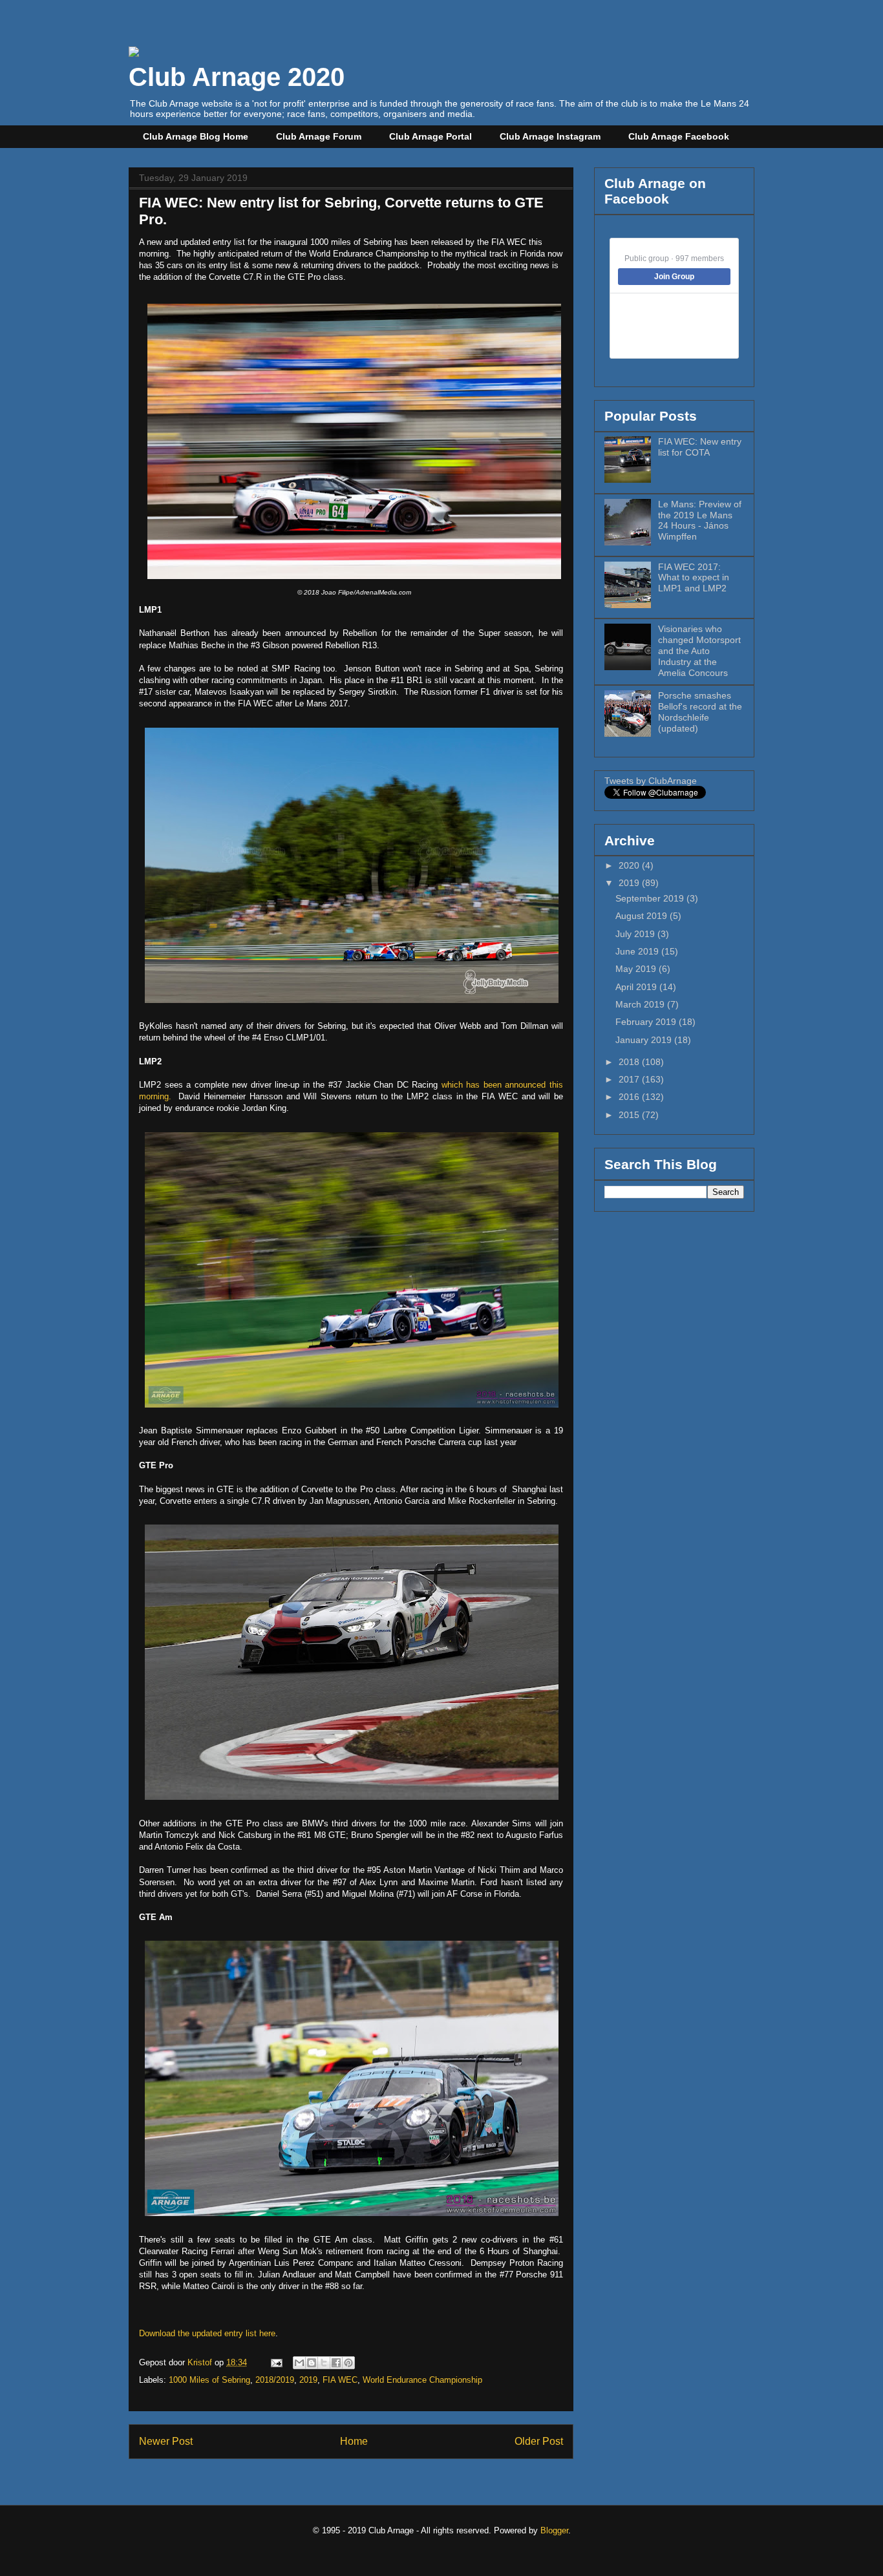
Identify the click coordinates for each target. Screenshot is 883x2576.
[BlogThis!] (312, 2363)
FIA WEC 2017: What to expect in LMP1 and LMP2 (694, 578)
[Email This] (299, 2363)
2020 (630, 865)
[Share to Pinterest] (348, 2363)
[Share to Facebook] (336, 2363)
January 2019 (645, 1040)
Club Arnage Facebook (679, 136)
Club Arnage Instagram (550, 136)
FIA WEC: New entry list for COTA (700, 447)
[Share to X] (324, 2363)
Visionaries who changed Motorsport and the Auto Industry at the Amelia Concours (699, 650)
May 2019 (637, 969)
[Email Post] (276, 2362)
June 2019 (638, 951)
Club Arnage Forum (319, 136)
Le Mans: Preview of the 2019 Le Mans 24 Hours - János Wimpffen (700, 520)
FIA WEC (340, 2380)
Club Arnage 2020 (237, 77)
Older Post (539, 2441)
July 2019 (636, 934)
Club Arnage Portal (431, 136)
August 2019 (643, 916)
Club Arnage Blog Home (196, 136)
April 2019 (637, 987)
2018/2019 (275, 2380)
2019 (308, 2380)
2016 (630, 1097)
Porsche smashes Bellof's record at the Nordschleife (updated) (700, 712)
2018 (630, 1062)
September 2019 (651, 898)
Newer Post (166, 2441)
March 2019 (641, 1004)
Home (354, 2441)
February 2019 (647, 1022)
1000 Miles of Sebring (209, 2380)
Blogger (554, 2530)
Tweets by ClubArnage (651, 781)
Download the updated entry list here (207, 2333)
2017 (630, 1079)
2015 (630, 1115)
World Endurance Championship (422, 2380)
